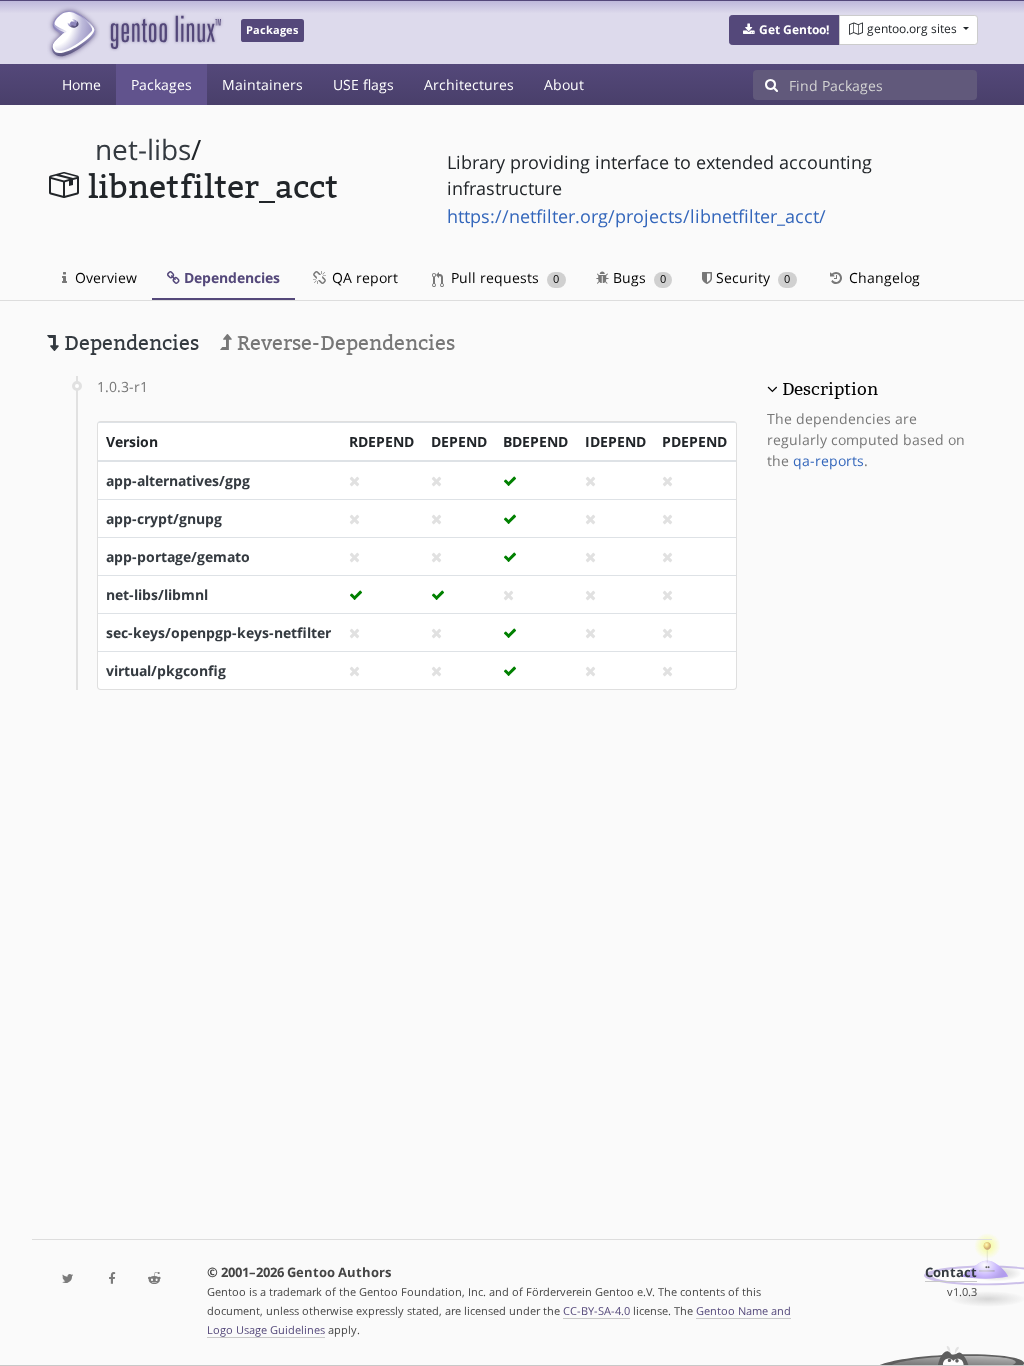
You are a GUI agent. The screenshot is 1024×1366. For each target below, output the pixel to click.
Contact (951, 1272)
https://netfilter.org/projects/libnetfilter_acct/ (636, 216)
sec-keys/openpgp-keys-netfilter (218, 632)
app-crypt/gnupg (164, 518)
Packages (161, 84)
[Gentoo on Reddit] (154, 1279)
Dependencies (230, 277)
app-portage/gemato (178, 556)
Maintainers (262, 84)
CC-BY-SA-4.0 (596, 1310)
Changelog (882, 277)
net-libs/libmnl (157, 594)
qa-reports (828, 460)
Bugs (637, 277)
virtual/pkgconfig (166, 670)
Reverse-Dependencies (343, 343)
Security (751, 277)
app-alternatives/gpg (178, 480)
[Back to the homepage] (134, 32)
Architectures (469, 84)
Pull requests (503, 277)
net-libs (143, 149)
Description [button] (830, 389)
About (564, 84)
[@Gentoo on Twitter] (68, 1279)
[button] (784, 30)
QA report (363, 277)
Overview (104, 277)
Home (81, 84)
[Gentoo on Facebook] (111, 1279)
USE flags (363, 84)
